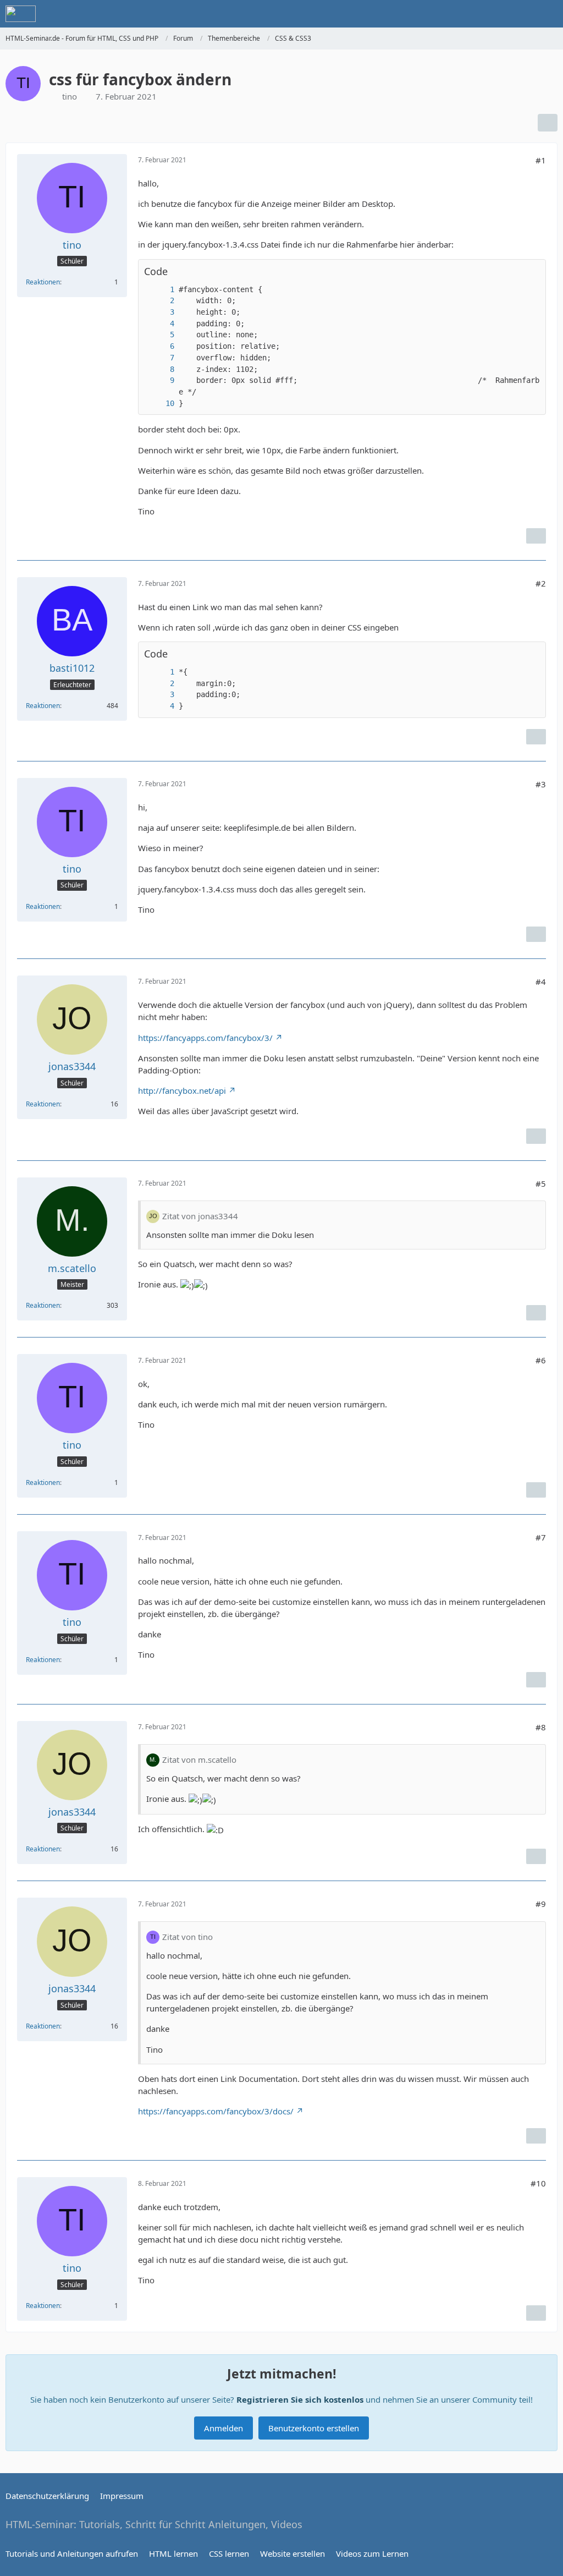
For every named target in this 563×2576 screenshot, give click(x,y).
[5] (161, 335)
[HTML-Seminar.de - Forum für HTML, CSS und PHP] (21, 14)
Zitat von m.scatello (199, 1760)
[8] (161, 369)
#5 (541, 1183)
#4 (541, 982)
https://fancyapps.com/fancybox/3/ (205, 1038)
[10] (161, 404)
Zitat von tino (187, 1937)
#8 (541, 1727)
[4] (161, 324)
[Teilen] (548, 123)
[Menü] (549, 14)
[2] (161, 301)
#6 (541, 1360)
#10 (538, 2183)
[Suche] (494, 14)
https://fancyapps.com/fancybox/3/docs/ (216, 2111)
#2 (541, 583)
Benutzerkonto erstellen (314, 2428)
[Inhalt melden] (536, 536)
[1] (161, 290)
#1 (541, 160)
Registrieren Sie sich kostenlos (300, 2399)
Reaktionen (43, 282)
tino (70, 96)
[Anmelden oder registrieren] (521, 14)
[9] (161, 380)
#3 (541, 784)
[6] (161, 346)
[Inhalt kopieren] (532, 272)
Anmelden (223, 2428)
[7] (161, 358)
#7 (541, 1537)
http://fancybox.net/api (182, 1090)
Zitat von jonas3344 (200, 1216)
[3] (161, 312)
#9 (541, 1904)
